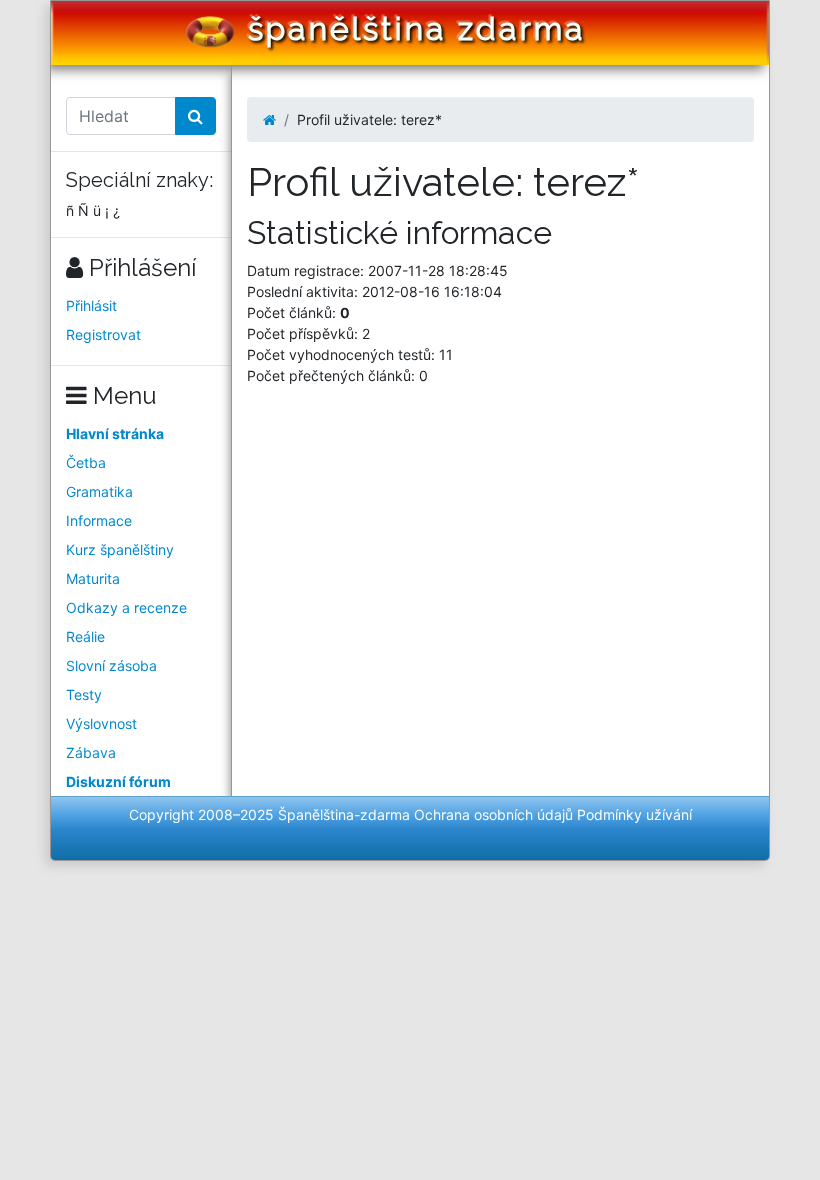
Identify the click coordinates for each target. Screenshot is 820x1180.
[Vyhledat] (195, 116)
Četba (86, 462)
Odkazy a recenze (126, 607)
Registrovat (103, 334)
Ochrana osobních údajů (493, 814)
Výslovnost (101, 723)
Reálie (85, 636)
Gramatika (99, 491)
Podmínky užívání (634, 814)
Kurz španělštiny (120, 549)
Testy (84, 694)
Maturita (93, 578)
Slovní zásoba (111, 665)
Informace (99, 520)
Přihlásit (91, 305)
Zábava (91, 752)
